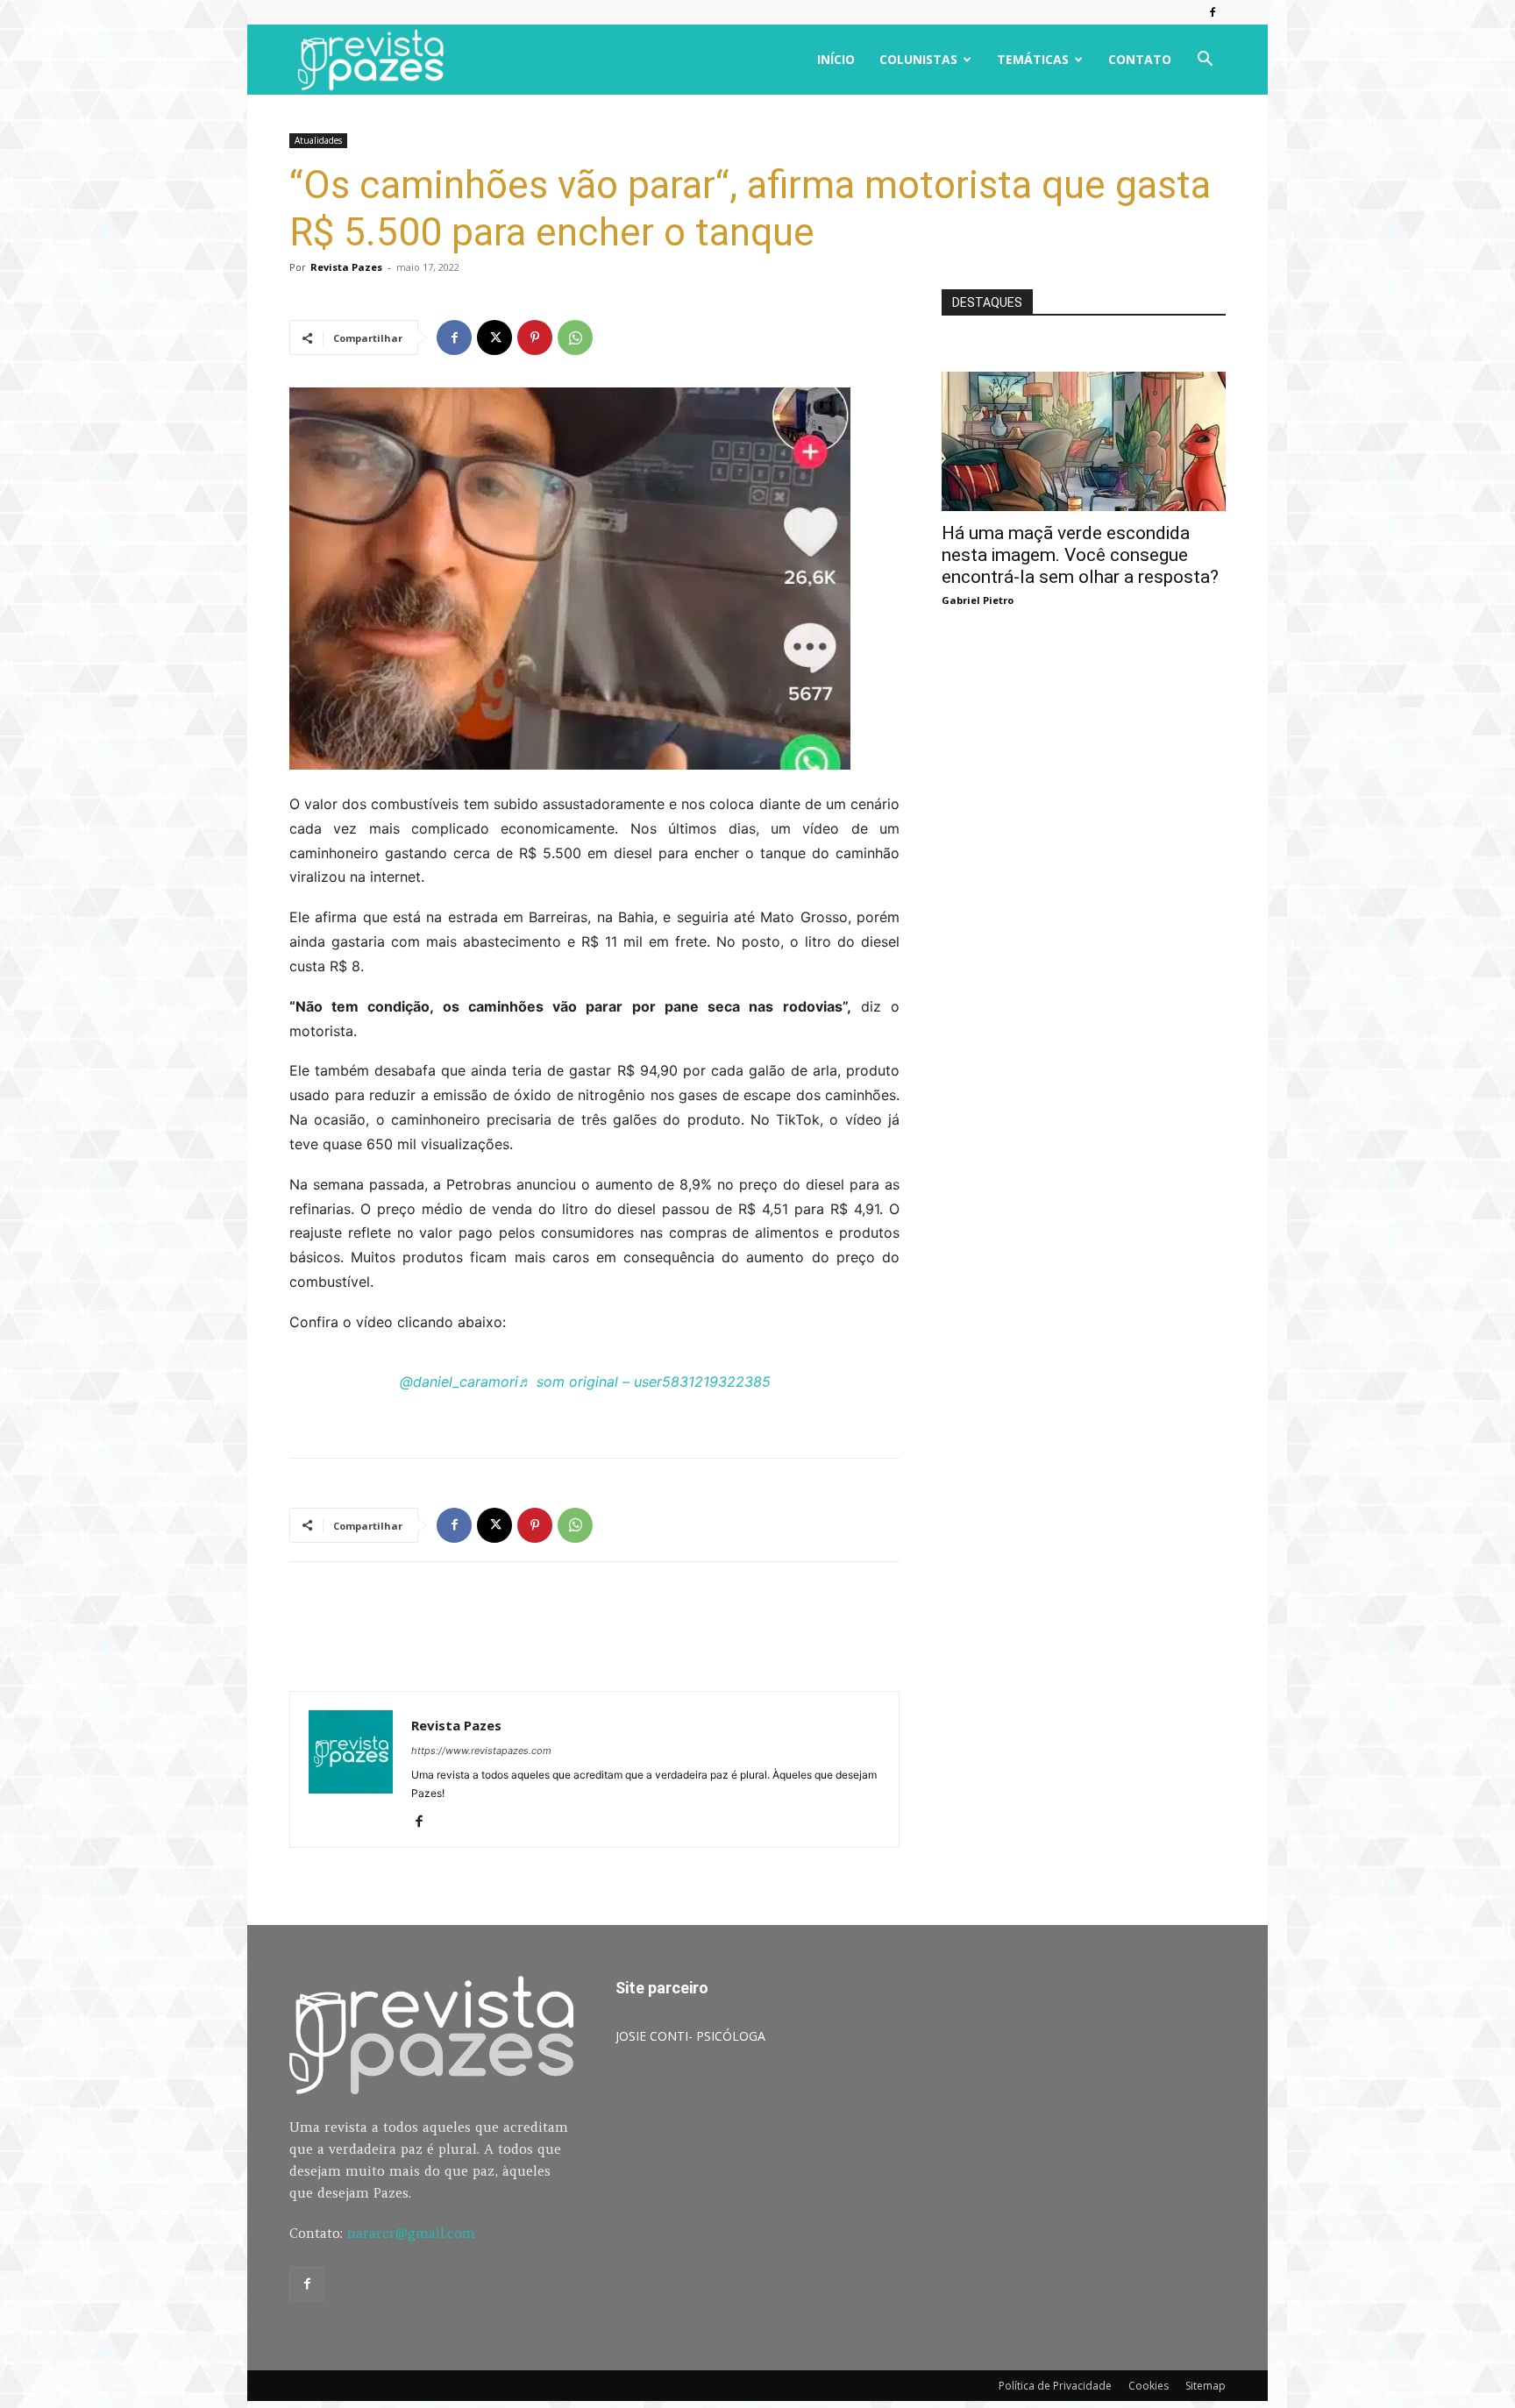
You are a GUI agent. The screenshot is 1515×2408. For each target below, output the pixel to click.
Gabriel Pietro (978, 600)
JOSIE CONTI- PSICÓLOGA (690, 2036)
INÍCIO (836, 59)
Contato (1140, 59)
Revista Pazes (346, 267)
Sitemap (1206, 2386)
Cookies (1149, 2386)
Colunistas (918, 59)
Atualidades (318, 140)
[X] (494, 337)
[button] (1205, 61)
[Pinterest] (535, 337)
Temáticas (1033, 59)
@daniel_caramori (459, 1382)
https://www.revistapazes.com (481, 1751)
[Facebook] (1213, 12)
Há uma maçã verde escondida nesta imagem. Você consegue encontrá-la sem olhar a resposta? (1080, 555)
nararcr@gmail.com (411, 2233)
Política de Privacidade (1055, 2386)
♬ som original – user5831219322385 (644, 1382)
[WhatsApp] (575, 337)
